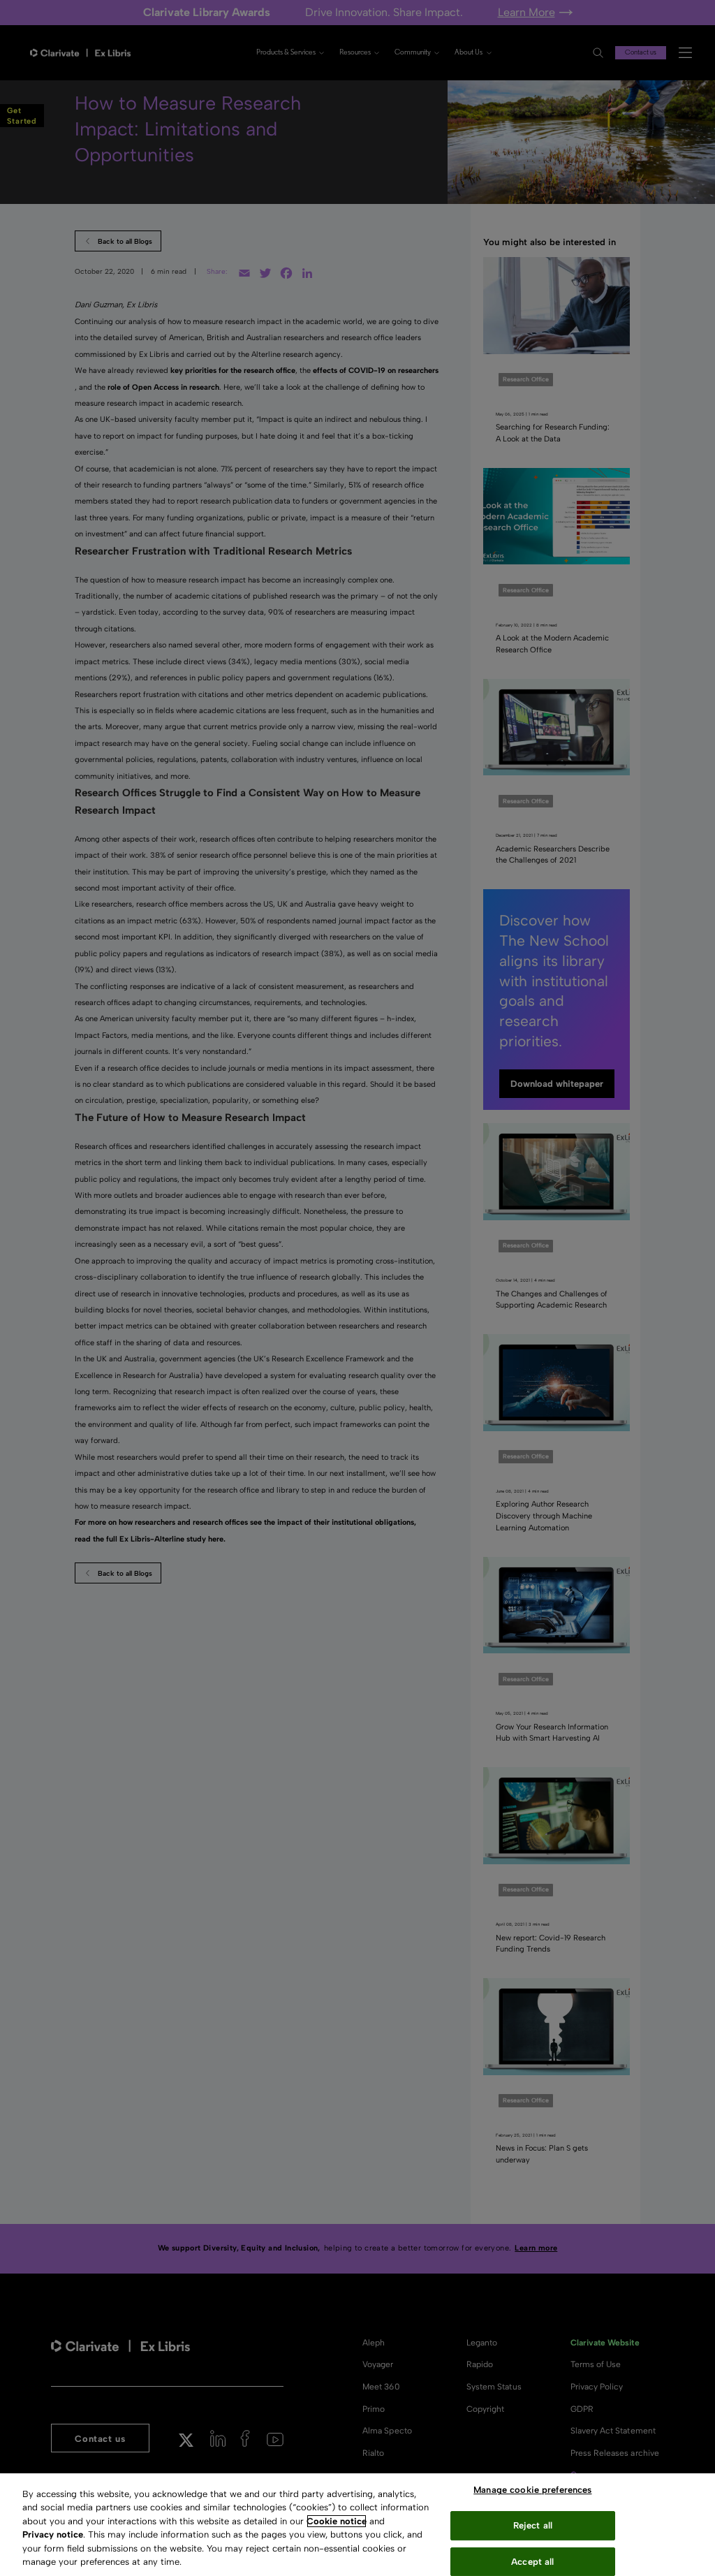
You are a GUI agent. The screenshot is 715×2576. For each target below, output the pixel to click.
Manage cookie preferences (532, 2490)
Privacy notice (53, 2534)
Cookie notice (337, 2521)
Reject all (533, 2525)
